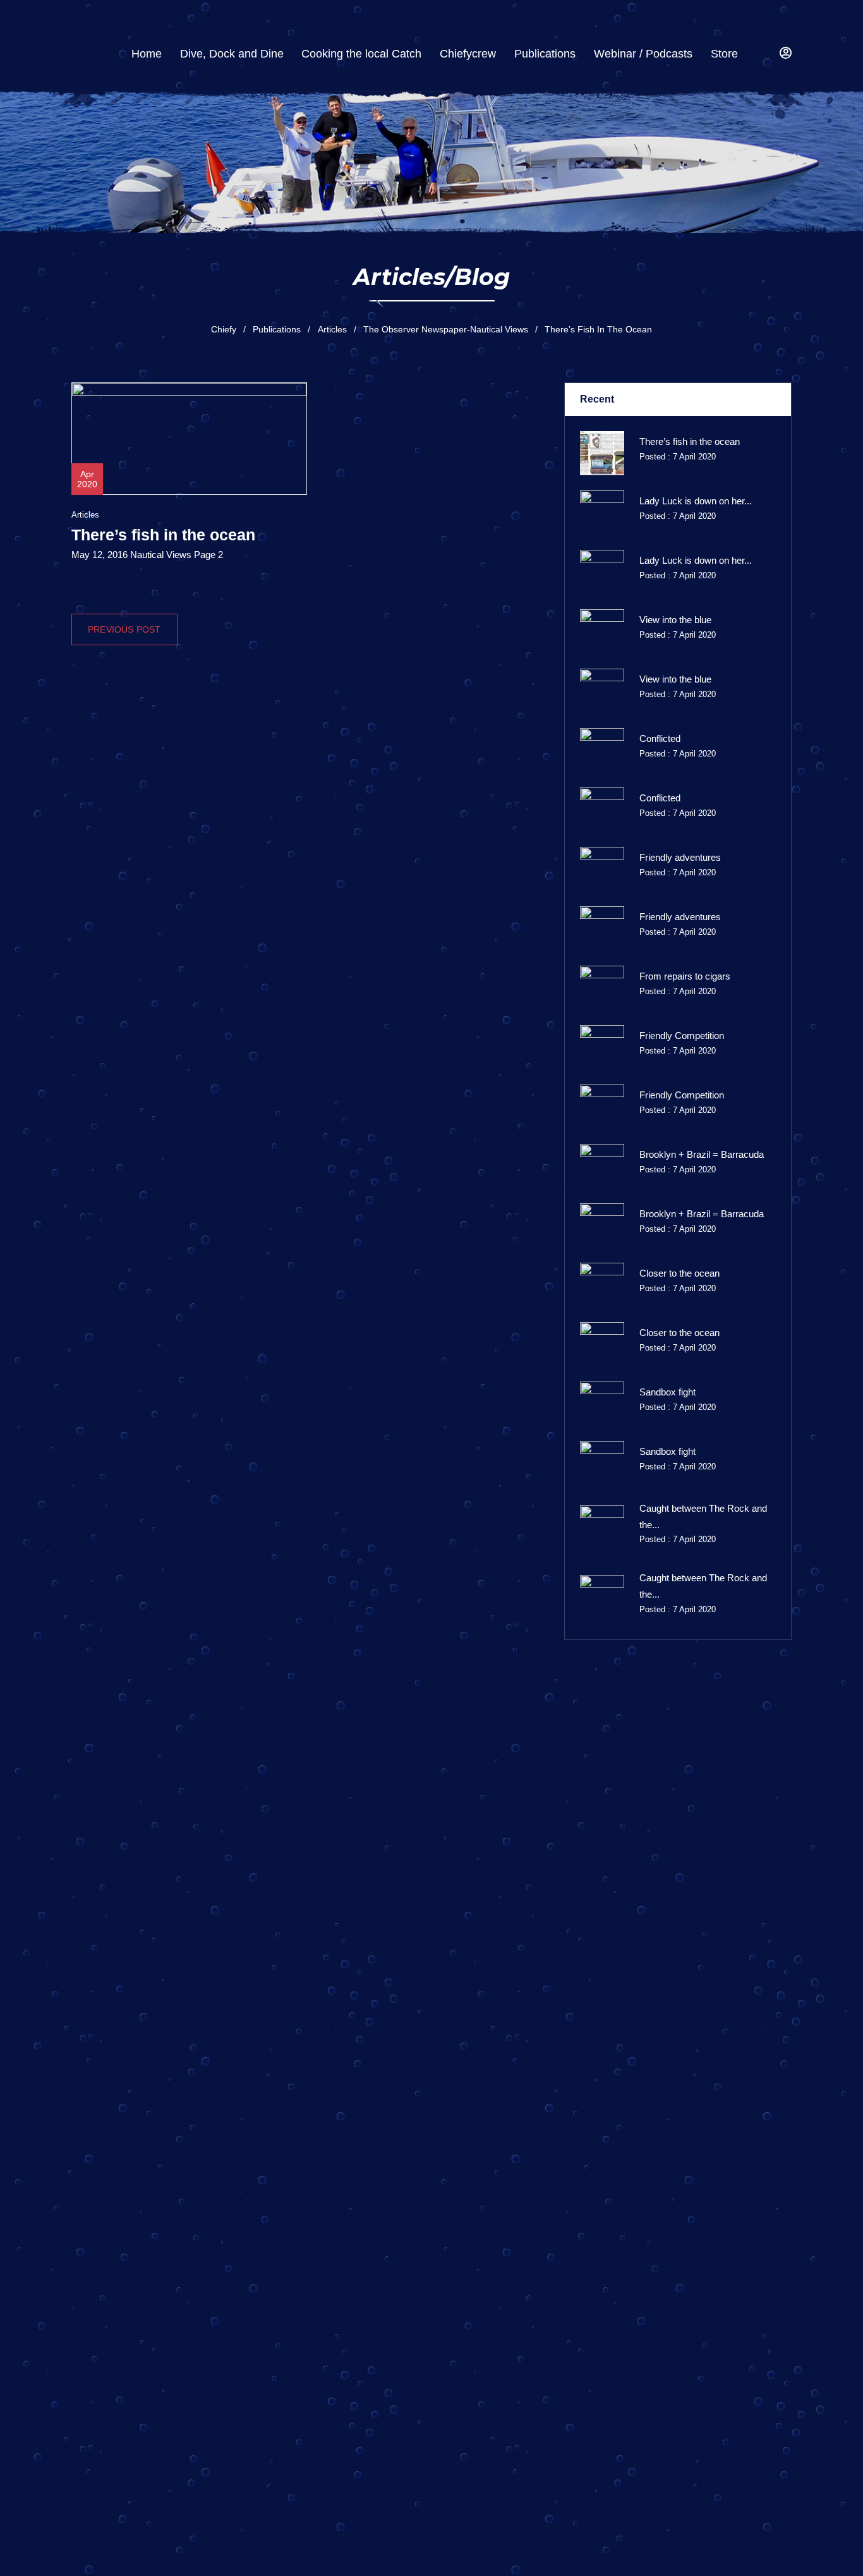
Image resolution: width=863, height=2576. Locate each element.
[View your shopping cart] (762, 54)
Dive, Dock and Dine (232, 54)
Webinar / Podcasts (643, 54)
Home (147, 54)
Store (724, 54)
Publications (545, 54)
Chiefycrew (468, 54)
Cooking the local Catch (361, 54)
